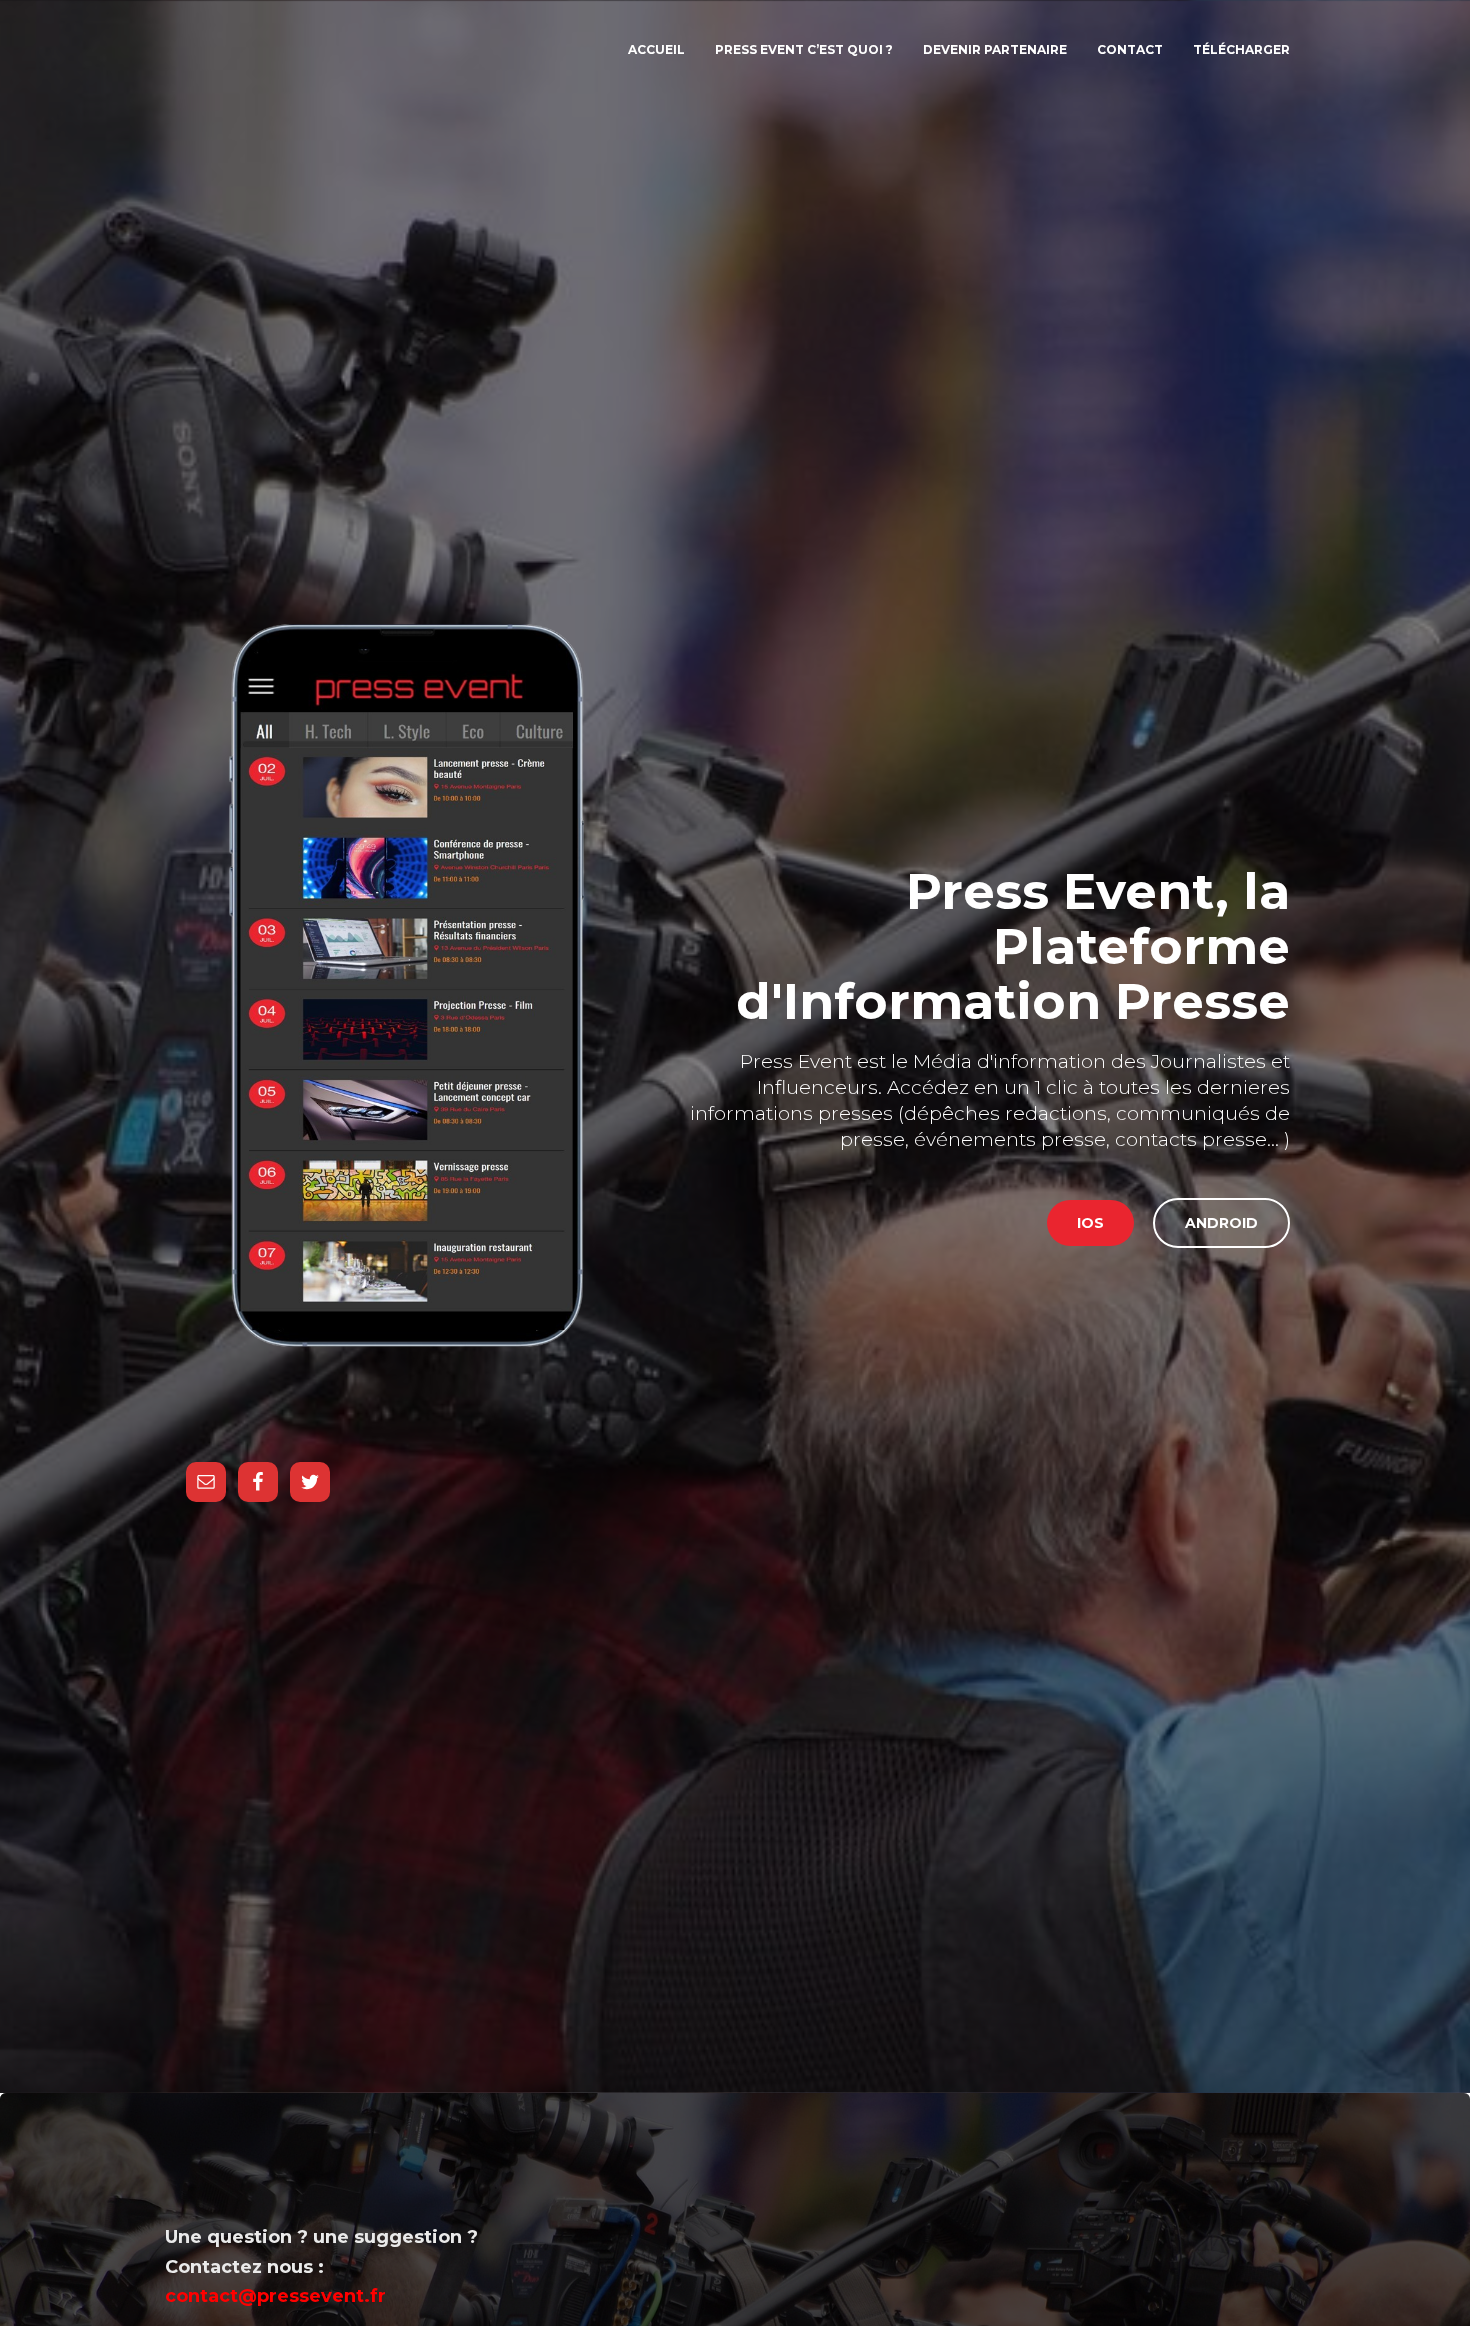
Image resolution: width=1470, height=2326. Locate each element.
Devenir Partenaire (995, 49)
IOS (1090, 1223)
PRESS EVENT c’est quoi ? (804, 49)
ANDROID (1221, 1223)
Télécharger (1241, 49)
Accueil (656, 49)
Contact (1130, 49)
